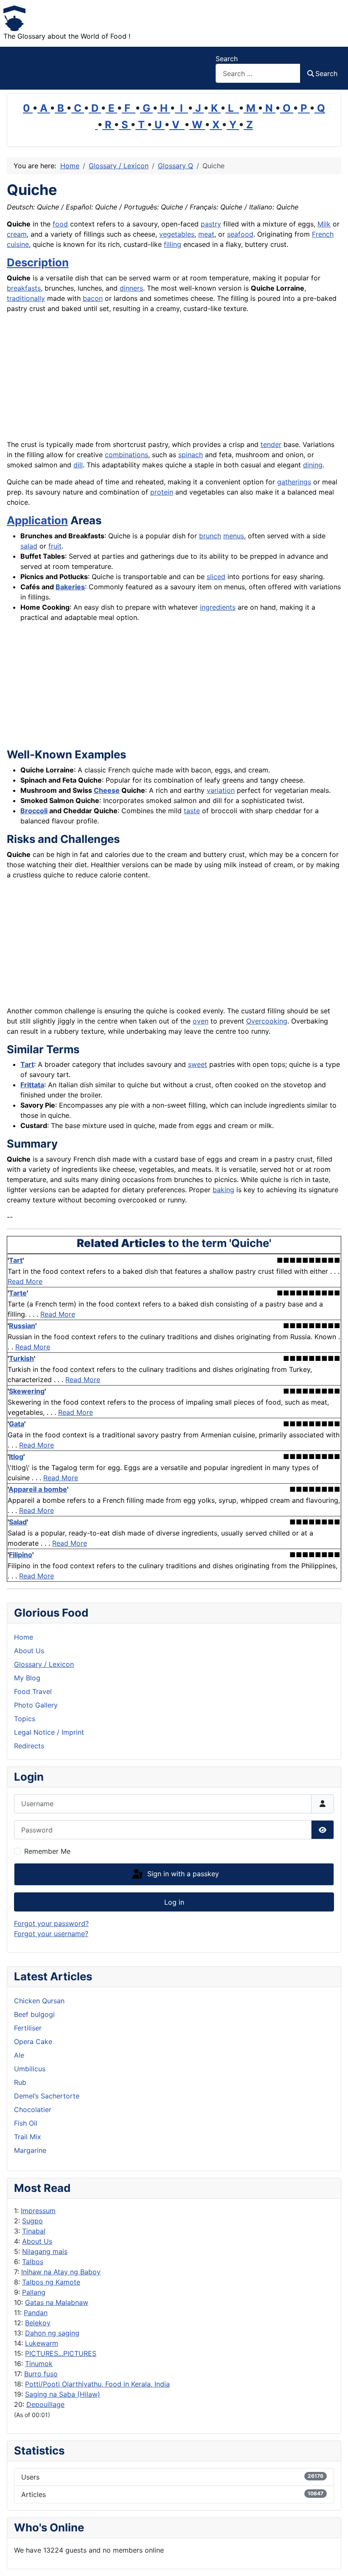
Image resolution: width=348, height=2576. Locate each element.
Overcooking (267, 1021)
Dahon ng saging (52, 2333)
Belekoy (38, 2323)
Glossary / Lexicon (44, 1664)
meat (206, 234)
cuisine (18, 244)
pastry (211, 224)
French (323, 234)
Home (24, 1637)
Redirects (29, 1746)
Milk (324, 224)
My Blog (27, 1678)
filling (173, 244)
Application (37, 520)
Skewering (27, 1391)
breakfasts (24, 288)
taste (192, 811)
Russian (22, 1326)
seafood (240, 234)
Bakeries (70, 587)
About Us (37, 2241)
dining (313, 465)
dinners (131, 288)
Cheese (107, 790)
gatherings (294, 482)
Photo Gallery (36, 1705)
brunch (210, 536)
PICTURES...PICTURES (61, 2353)
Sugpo (32, 2221)
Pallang (34, 2292)
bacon (93, 298)
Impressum (38, 2211)
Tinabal (34, 2231)
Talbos (33, 2262)
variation (221, 790)
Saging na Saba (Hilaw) (63, 2394)
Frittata (32, 1085)
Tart (27, 1064)
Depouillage (45, 2404)
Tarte (18, 1293)
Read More (25, 1281)
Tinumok (39, 2364)
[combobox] (258, 73)
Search (227, 59)
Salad (18, 1522)
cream (17, 234)
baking (223, 1190)
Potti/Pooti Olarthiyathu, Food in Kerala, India (97, 2384)
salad (29, 546)
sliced (216, 577)
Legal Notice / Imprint (49, 1732)
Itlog (16, 1456)
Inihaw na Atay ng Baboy (61, 2272)
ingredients (218, 607)
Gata (17, 1424)
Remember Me (47, 1851)
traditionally (26, 298)
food (60, 224)
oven (201, 1021)
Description (38, 262)
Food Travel (33, 1691)
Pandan (36, 2313)
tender (271, 444)
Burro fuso (41, 2374)
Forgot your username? (51, 1934)
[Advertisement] (174, 380)
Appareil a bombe (38, 1489)
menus (234, 536)
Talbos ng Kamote (51, 2282)
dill (78, 465)
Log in (174, 1902)
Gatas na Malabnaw (57, 2302)
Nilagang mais (45, 2251)
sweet (198, 1064)
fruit (55, 546)
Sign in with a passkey (182, 1874)
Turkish (21, 1358)
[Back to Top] (333, 2560)
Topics (25, 1719)
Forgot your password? (51, 1923)
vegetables (177, 234)
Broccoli (34, 811)
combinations (126, 455)
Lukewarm (42, 2343)
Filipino (21, 1555)
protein (162, 492)
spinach (191, 455)
